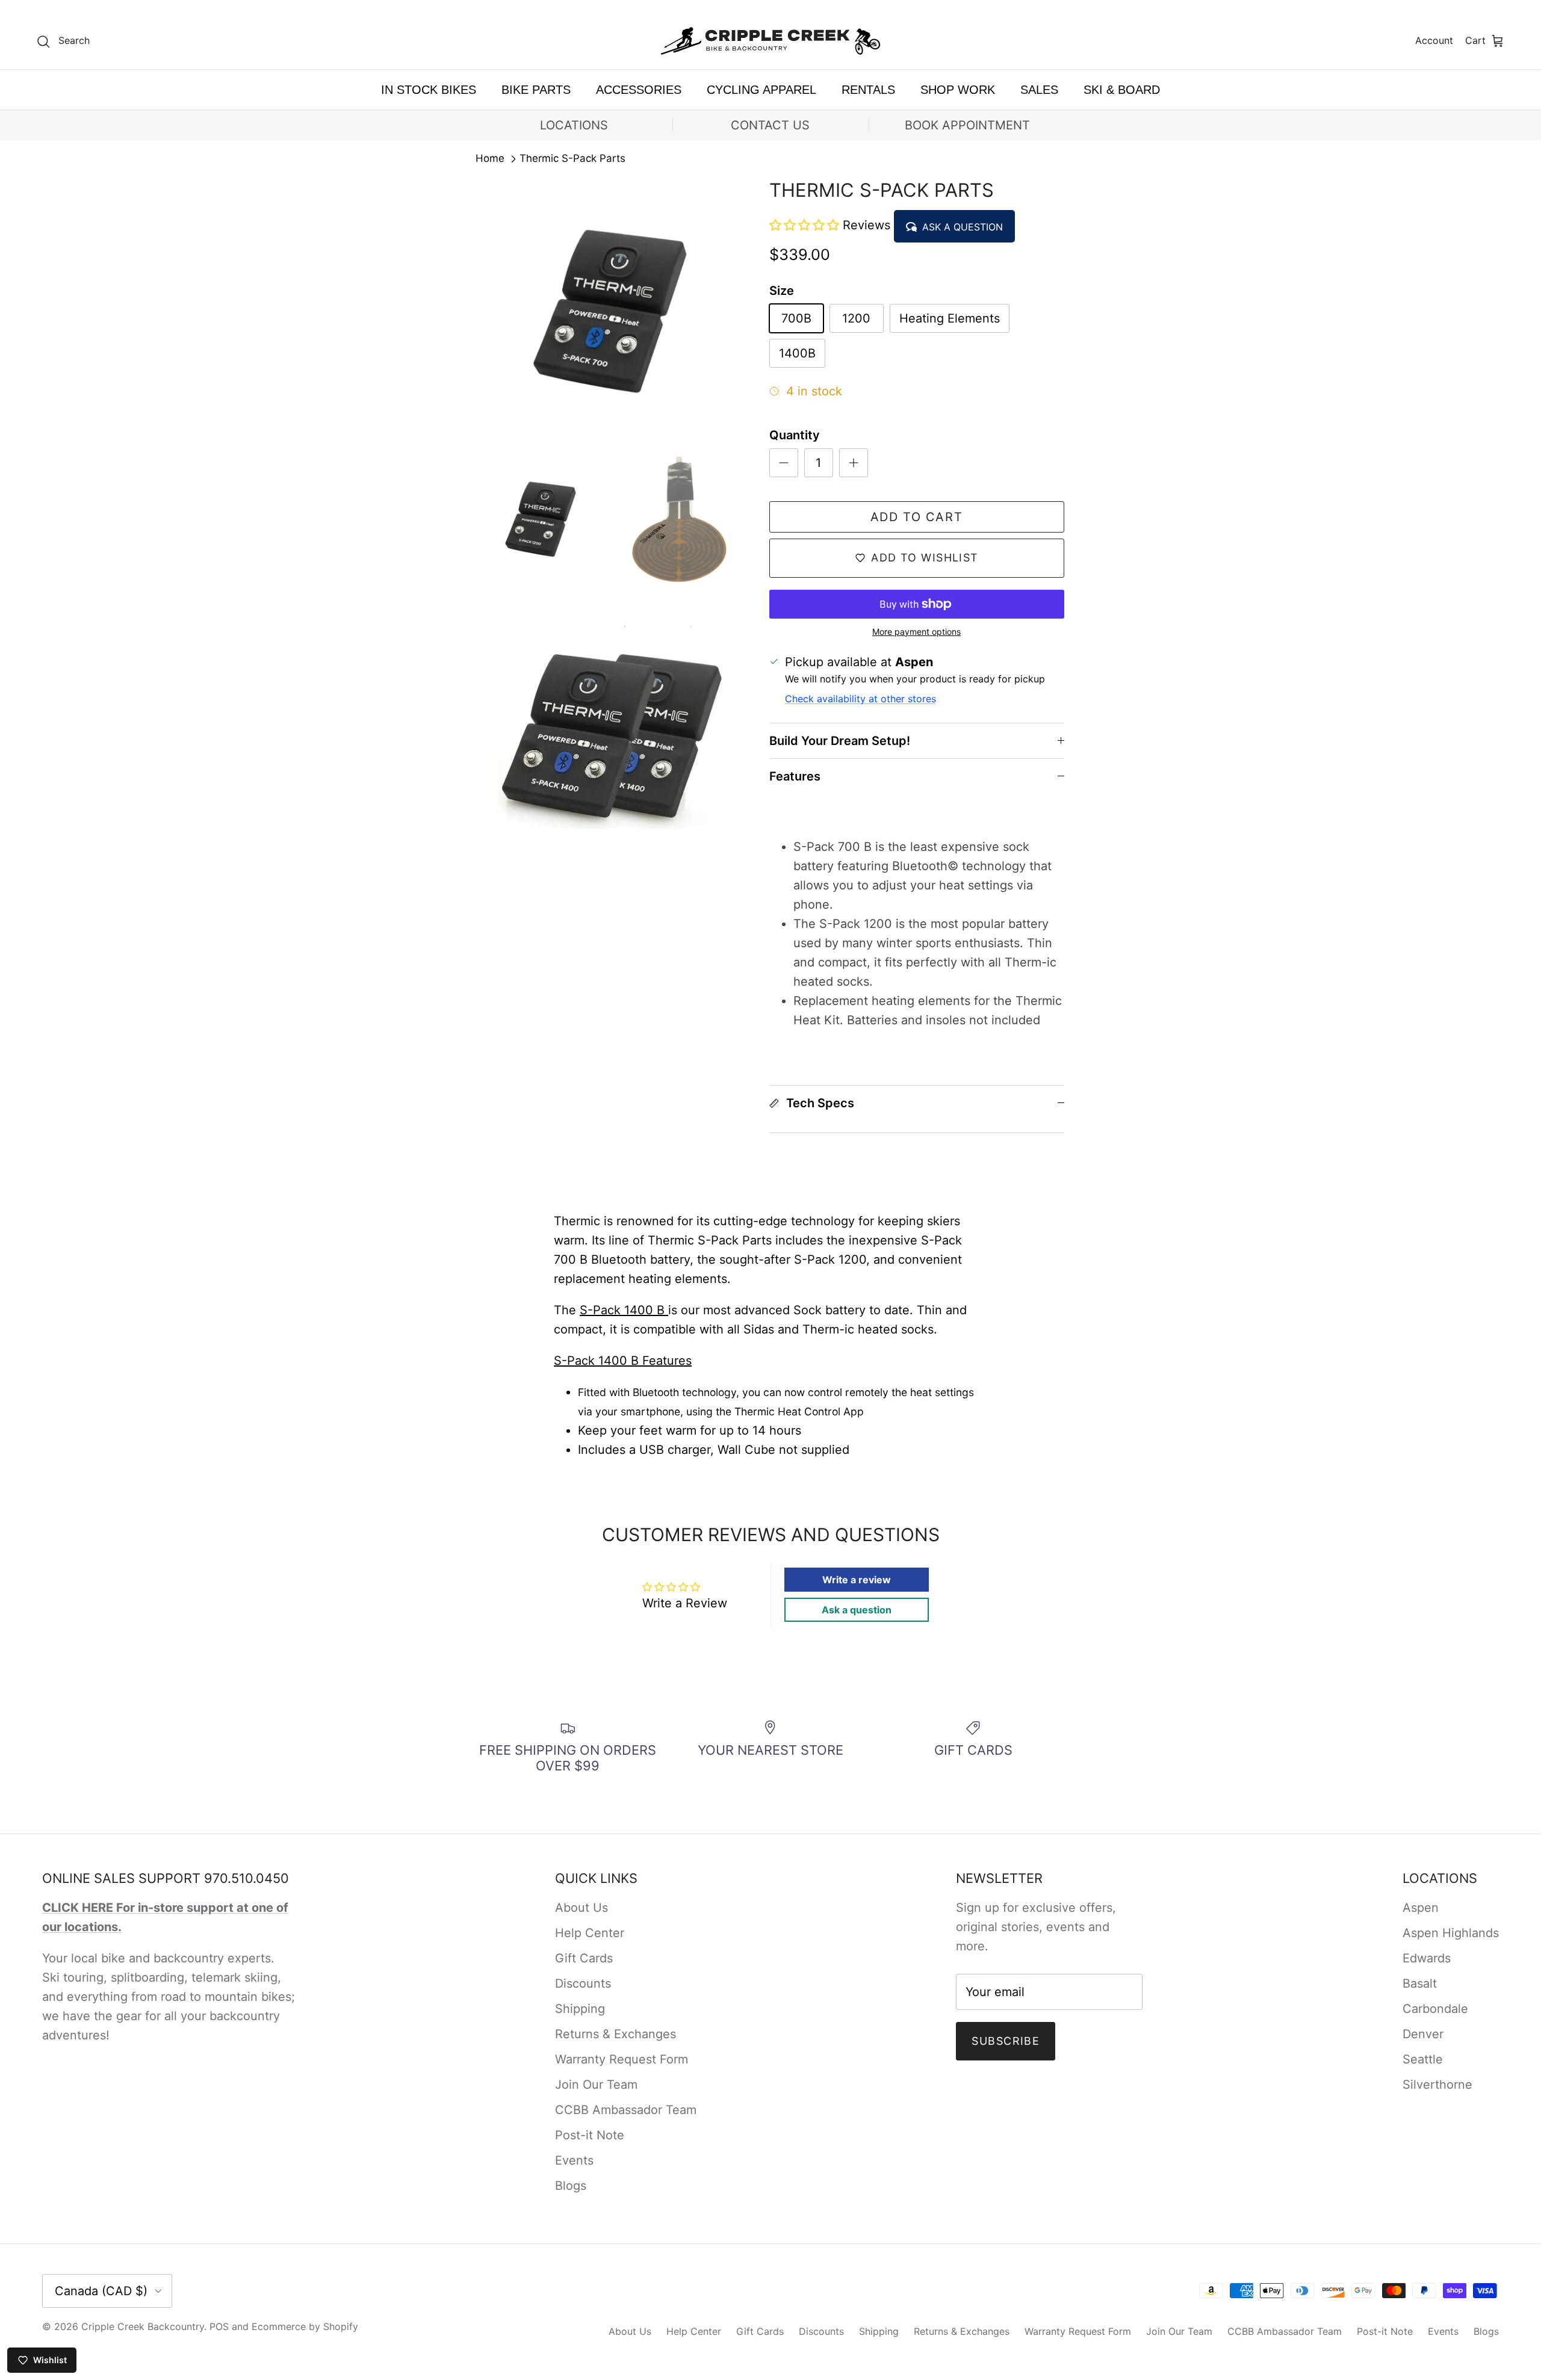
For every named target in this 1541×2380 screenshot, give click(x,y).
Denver (1423, 2034)
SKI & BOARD (1122, 90)
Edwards (1427, 1958)
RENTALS (868, 90)
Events (574, 2160)
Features (795, 776)
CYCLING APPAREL (761, 90)
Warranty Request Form (622, 2059)
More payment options (916, 632)
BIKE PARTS (536, 90)
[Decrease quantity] (784, 463)
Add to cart (917, 517)
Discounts (583, 1983)
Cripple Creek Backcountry (143, 2326)
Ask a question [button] (857, 1610)
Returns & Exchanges (615, 2034)
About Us (581, 1908)
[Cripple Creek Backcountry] (771, 41)
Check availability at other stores (860, 699)
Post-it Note (590, 2135)
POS (219, 2326)
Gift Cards (584, 1958)
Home (490, 159)
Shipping (580, 2009)
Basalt (1420, 1983)
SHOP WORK (958, 90)
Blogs (571, 2186)
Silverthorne (1437, 2085)
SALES (1039, 90)
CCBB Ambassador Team (626, 2110)
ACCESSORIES (639, 90)
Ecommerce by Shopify (305, 2326)
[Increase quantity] (854, 463)
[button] (806, 225)
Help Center (590, 1933)
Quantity (795, 435)
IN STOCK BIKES (429, 90)
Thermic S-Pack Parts (572, 159)
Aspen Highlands (1451, 1933)
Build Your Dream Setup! (840, 741)
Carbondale (1435, 2009)
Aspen (1421, 1908)
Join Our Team (596, 2085)
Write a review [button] (857, 1580)
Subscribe (1006, 2041)
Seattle (1423, 2059)
